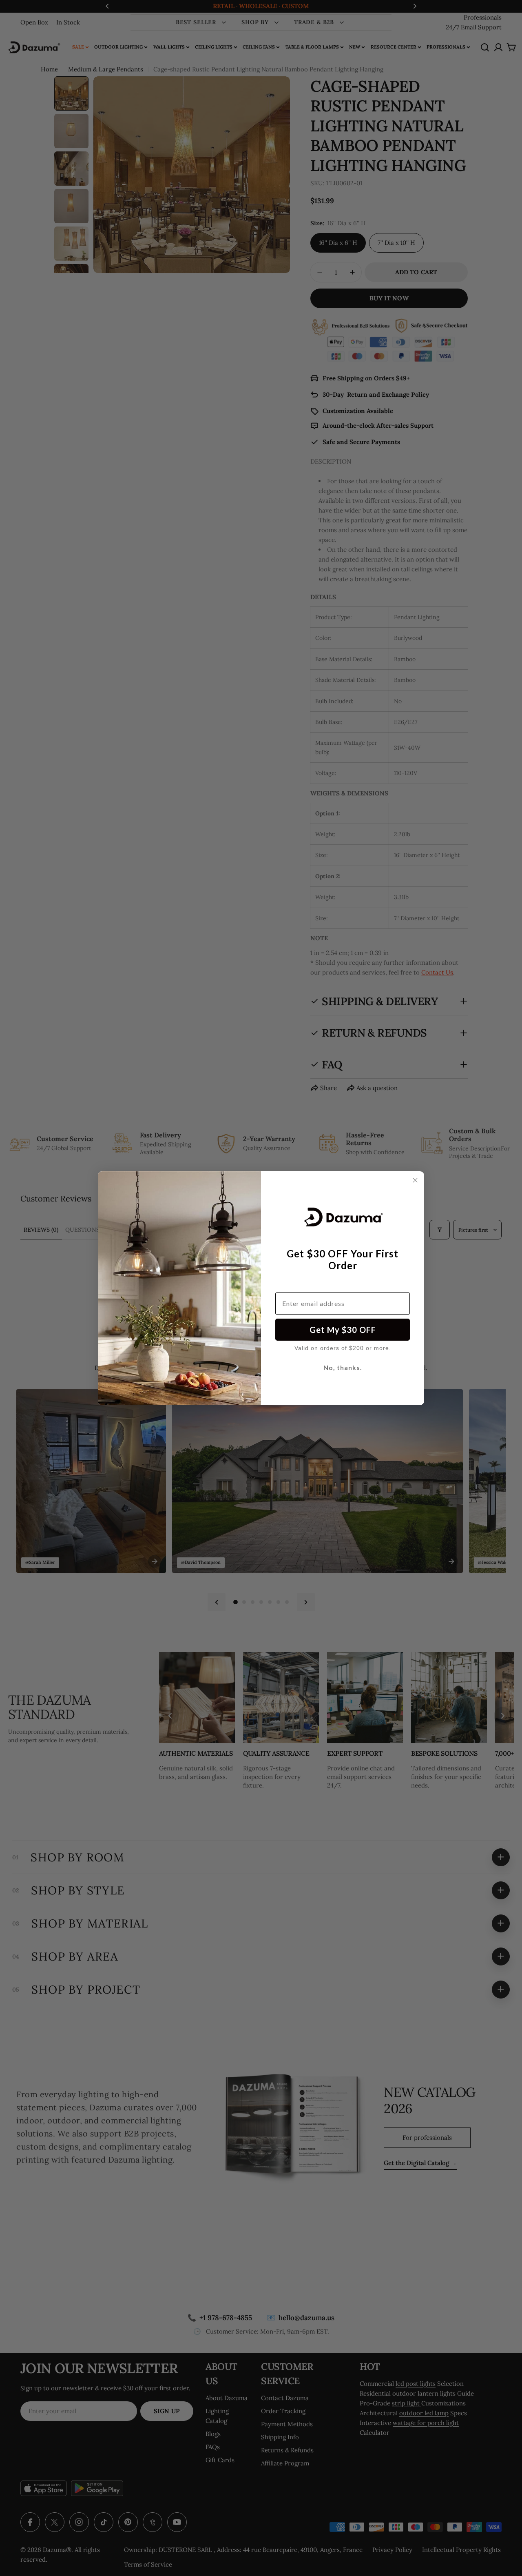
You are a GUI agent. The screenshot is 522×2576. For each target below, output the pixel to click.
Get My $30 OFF (343, 1330)
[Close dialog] (415, 1180)
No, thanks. (343, 1367)
